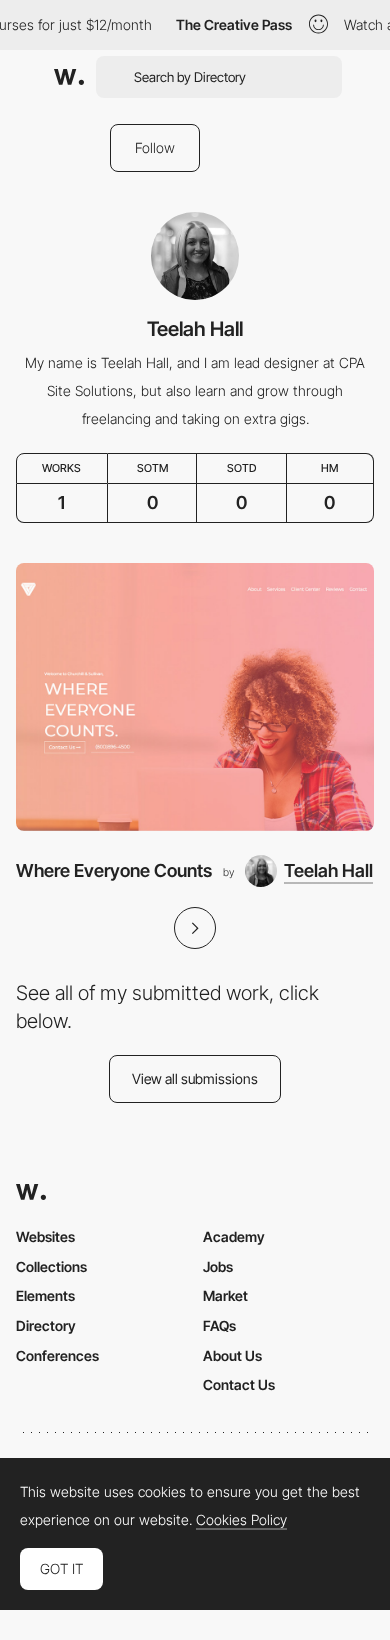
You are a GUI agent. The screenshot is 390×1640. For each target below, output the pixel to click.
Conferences (57, 1355)
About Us (232, 1355)
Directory (46, 1325)
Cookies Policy (241, 1520)
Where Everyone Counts (114, 870)
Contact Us (239, 1384)
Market (225, 1295)
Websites (45, 1236)
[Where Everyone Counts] (195, 697)
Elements (45, 1295)
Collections (51, 1266)
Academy (234, 1236)
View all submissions (195, 1078)
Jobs (218, 1266)
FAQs (219, 1325)
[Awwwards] (69, 77)
